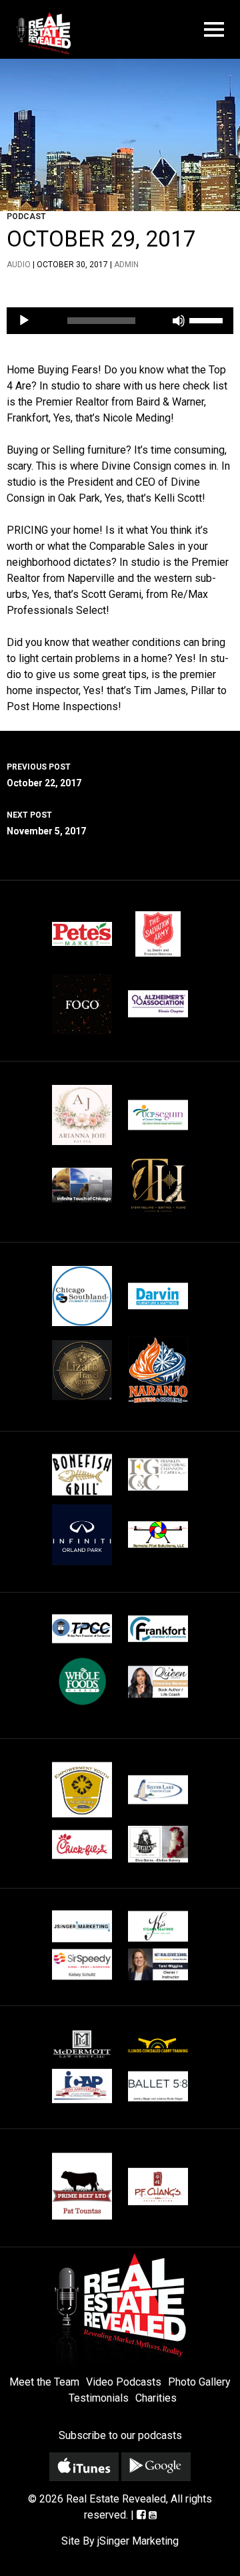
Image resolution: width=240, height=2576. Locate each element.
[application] (120, 321)
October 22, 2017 (44, 775)
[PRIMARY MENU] (214, 30)
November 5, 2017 (46, 823)
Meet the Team (44, 2382)
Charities (156, 2398)
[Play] (24, 321)
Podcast (26, 216)
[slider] (208, 319)
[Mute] (179, 321)
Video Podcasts (124, 2382)
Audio (19, 265)
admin (126, 265)
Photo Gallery (199, 2382)
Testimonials (99, 2398)
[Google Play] (156, 2467)
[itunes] (84, 2467)
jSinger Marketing (138, 2541)
